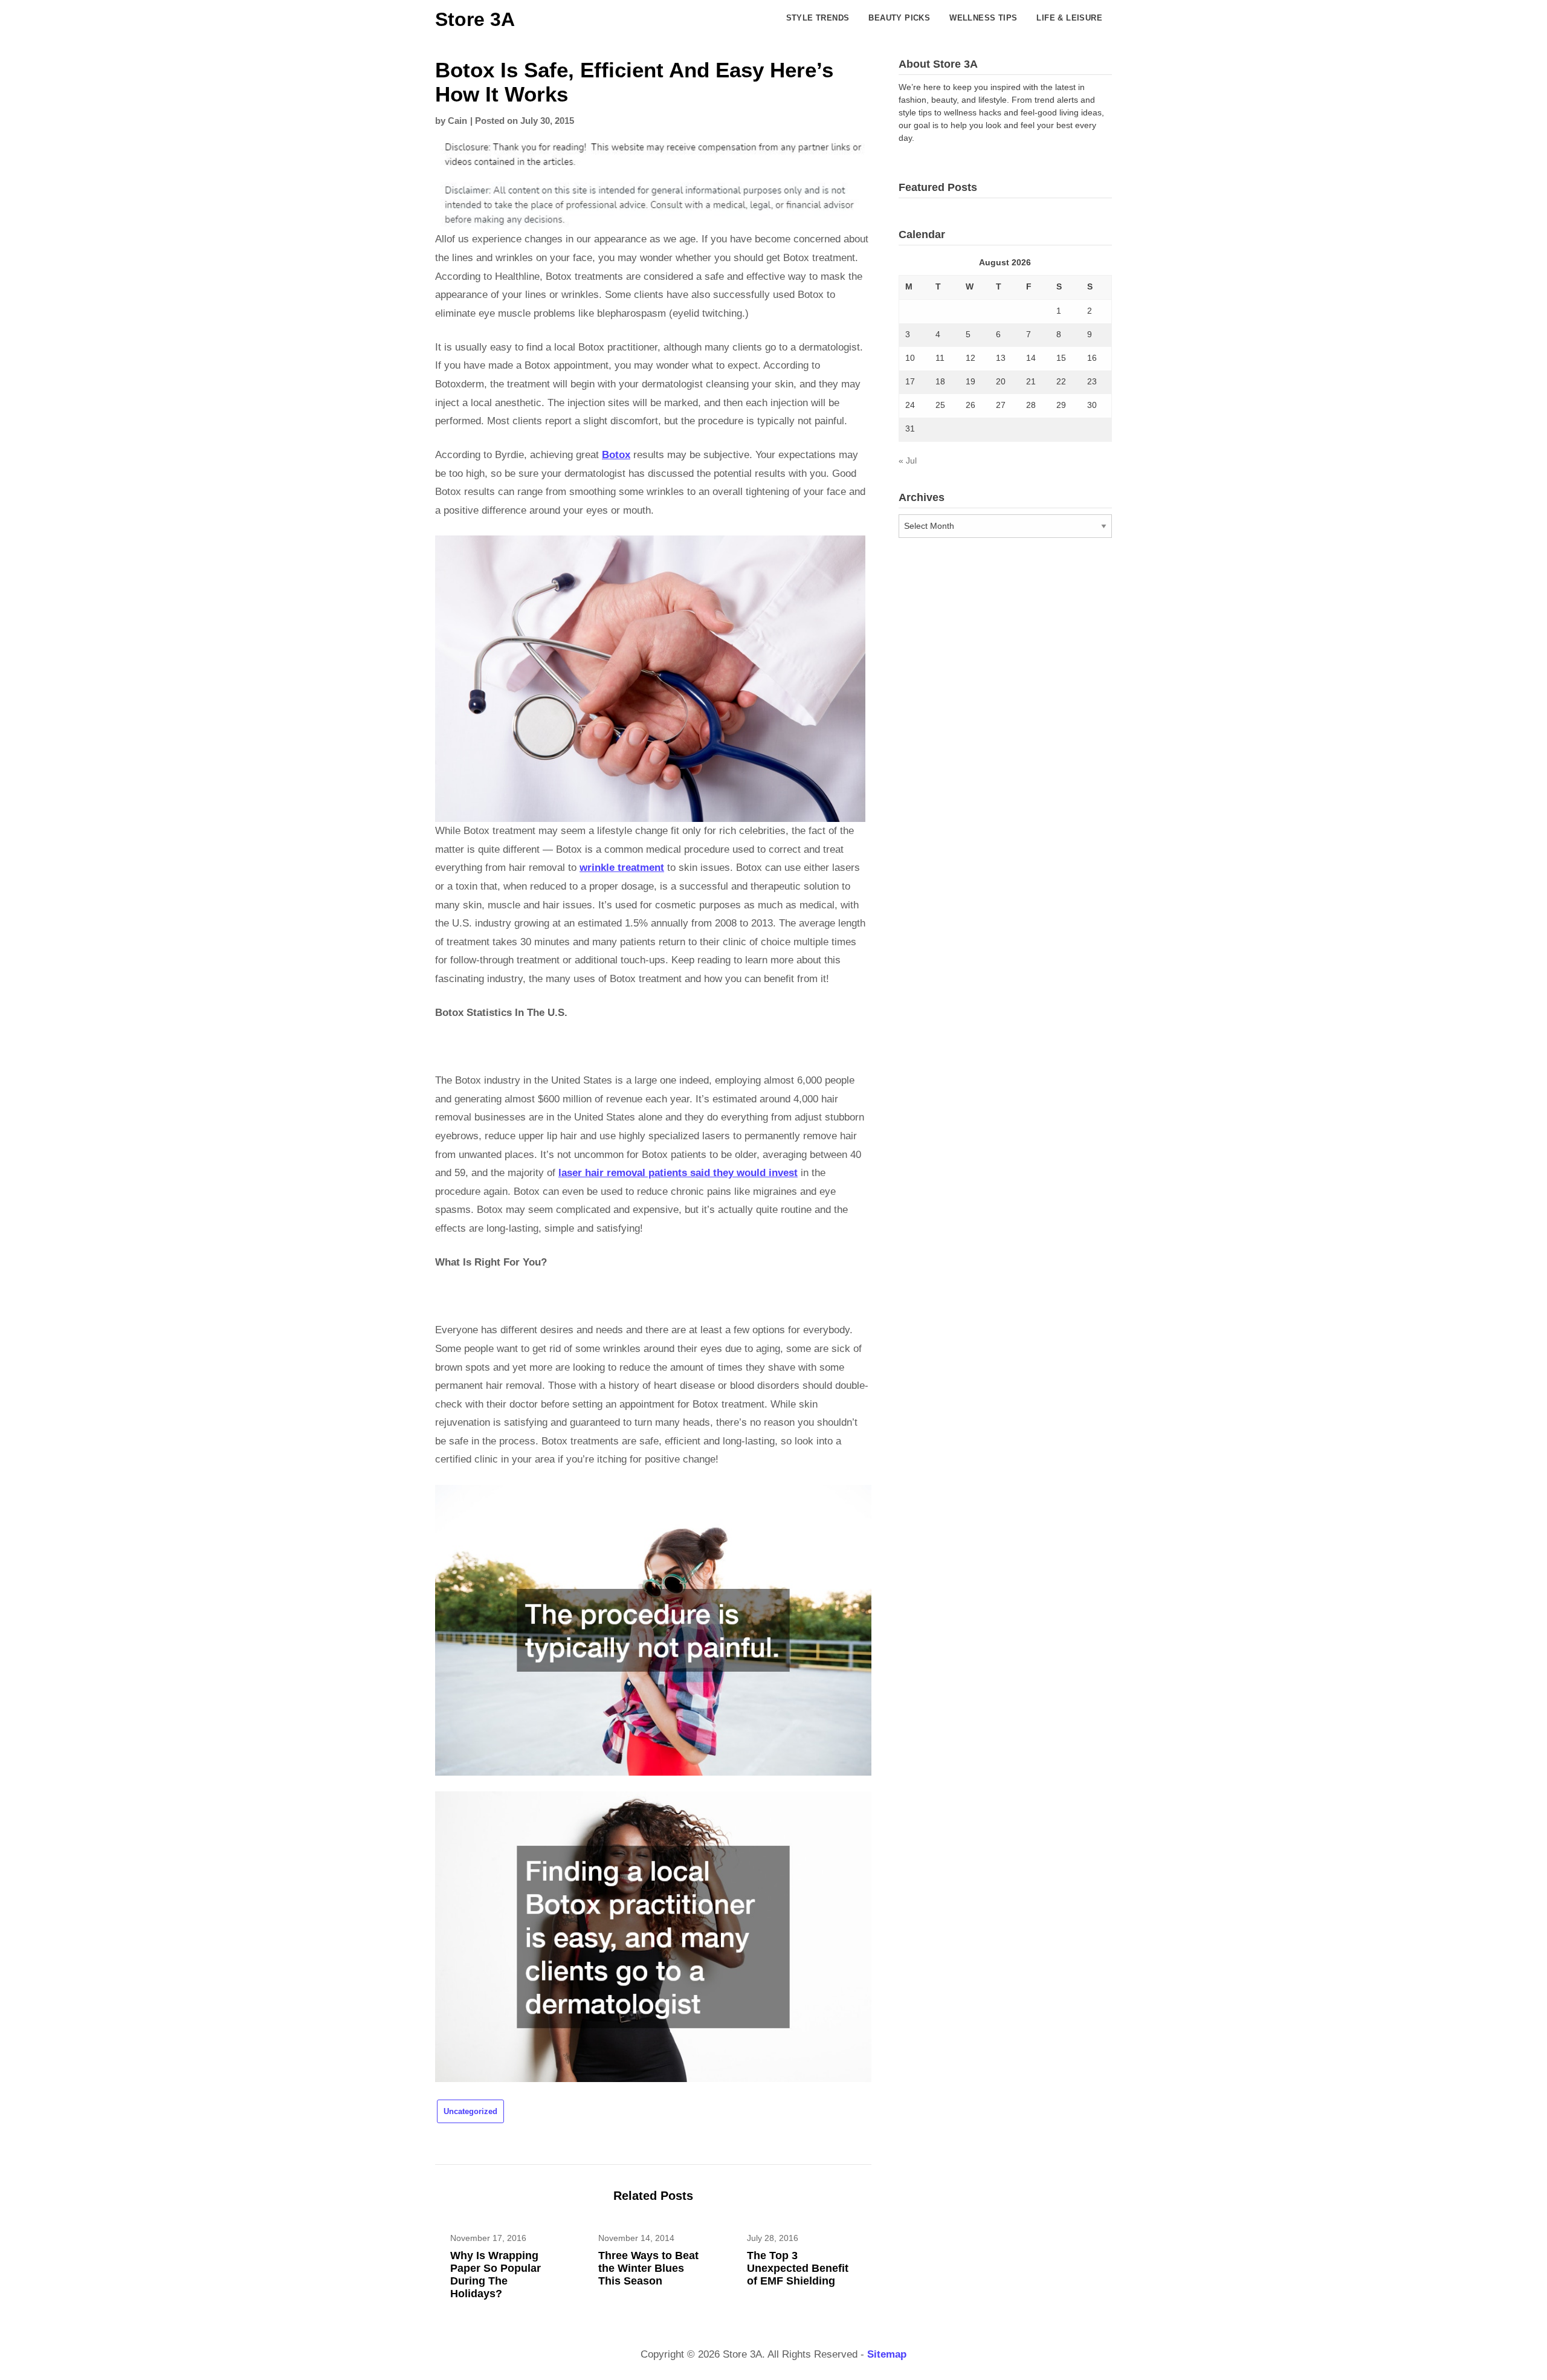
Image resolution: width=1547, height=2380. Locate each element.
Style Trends (818, 18)
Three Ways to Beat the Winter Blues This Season (648, 2268)
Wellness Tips (983, 18)
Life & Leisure (1069, 18)
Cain (457, 121)
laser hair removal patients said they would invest (678, 1173)
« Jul (908, 461)
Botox (616, 455)
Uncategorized (470, 2111)
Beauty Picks (899, 18)
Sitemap (887, 2354)
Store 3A (475, 19)
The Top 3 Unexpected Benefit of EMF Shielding (798, 2268)
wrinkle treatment (622, 868)
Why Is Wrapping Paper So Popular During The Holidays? (496, 2275)
